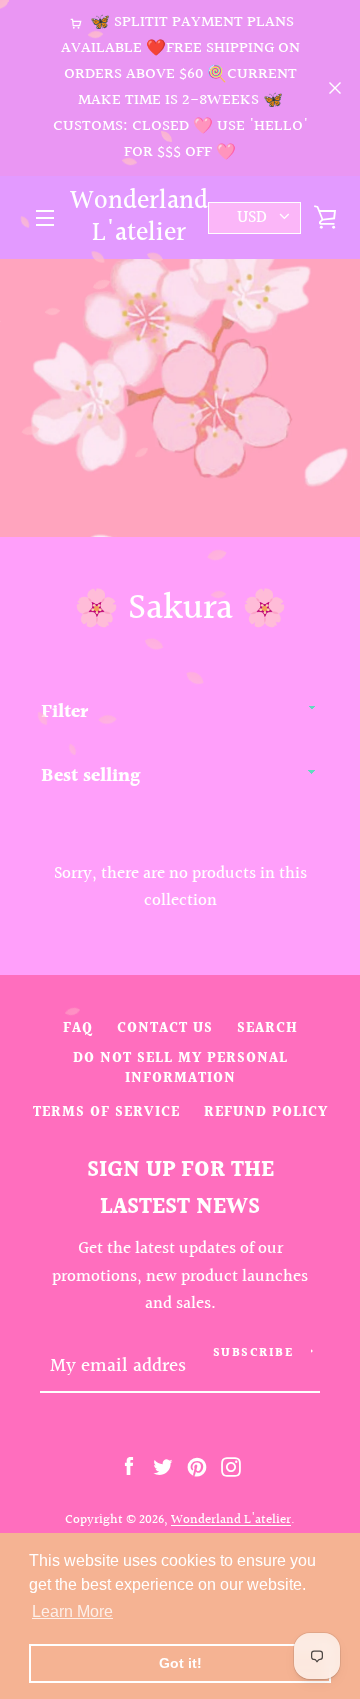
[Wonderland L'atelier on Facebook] (129, 1466)
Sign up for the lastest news (180, 1188)
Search (267, 1028)
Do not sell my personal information (180, 1068)
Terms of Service (106, 1112)
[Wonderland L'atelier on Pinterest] (197, 1466)
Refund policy (266, 1112)
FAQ (78, 1028)
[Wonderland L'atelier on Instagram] (231, 1466)
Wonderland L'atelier (139, 217)
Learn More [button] (72, 1611)
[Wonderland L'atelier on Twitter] (163, 1466)
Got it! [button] (180, 1663)
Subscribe (253, 1353)
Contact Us (165, 1028)
